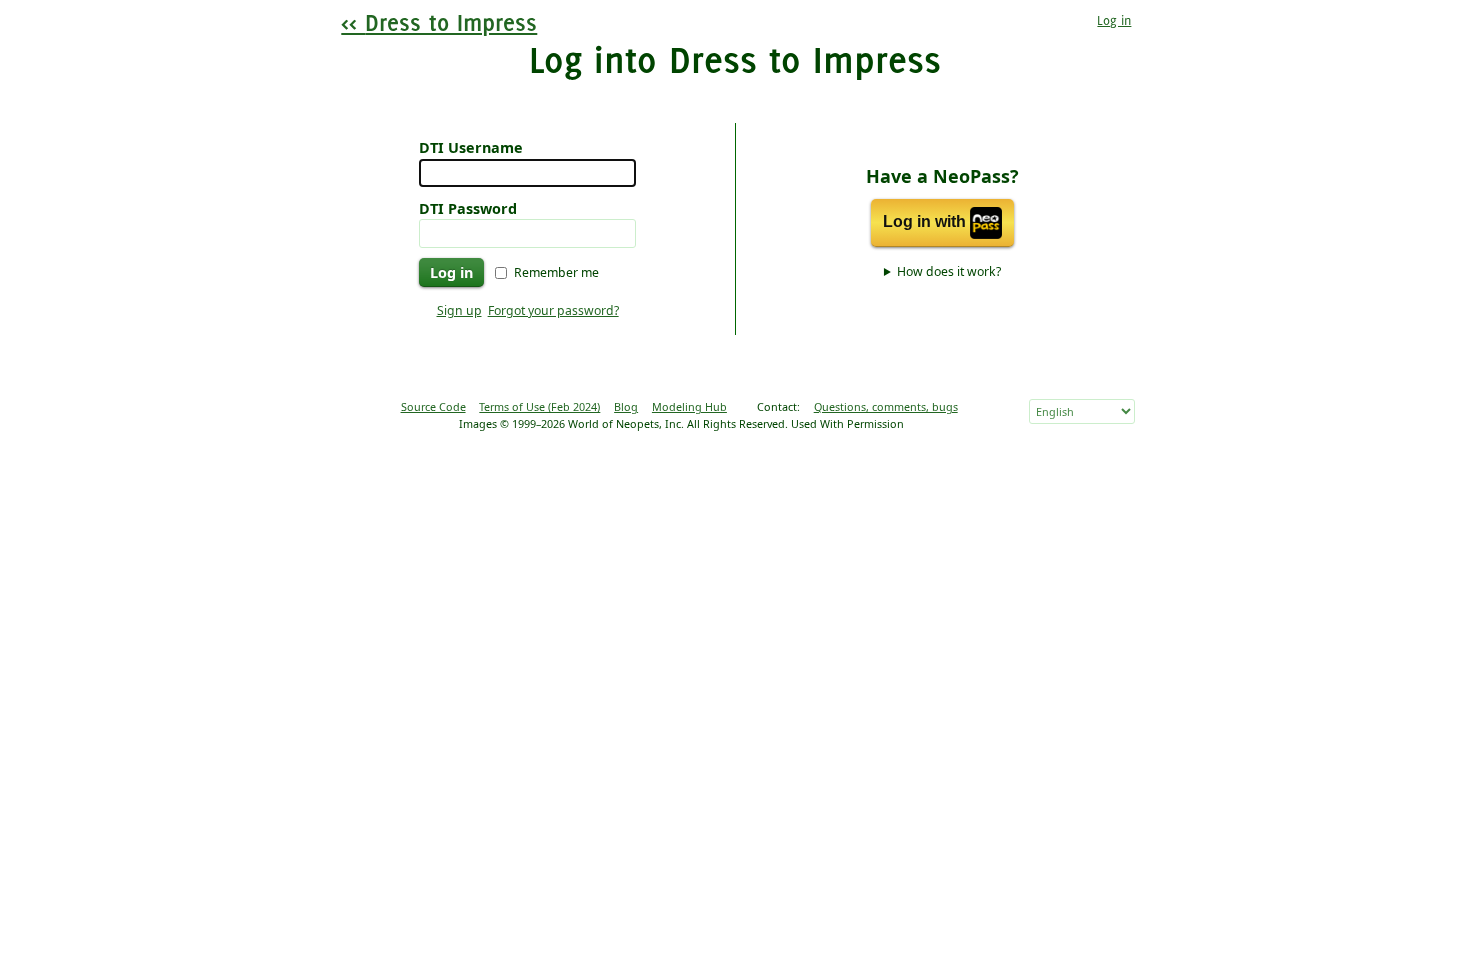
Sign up (459, 310)
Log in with (926, 222)
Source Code (433, 406)
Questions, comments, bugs (886, 406)
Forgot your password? (553, 310)
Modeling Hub (689, 406)
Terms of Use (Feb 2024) (539, 406)
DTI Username (471, 147)
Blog (626, 406)
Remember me (556, 272)
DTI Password (468, 208)
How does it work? (949, 271)
